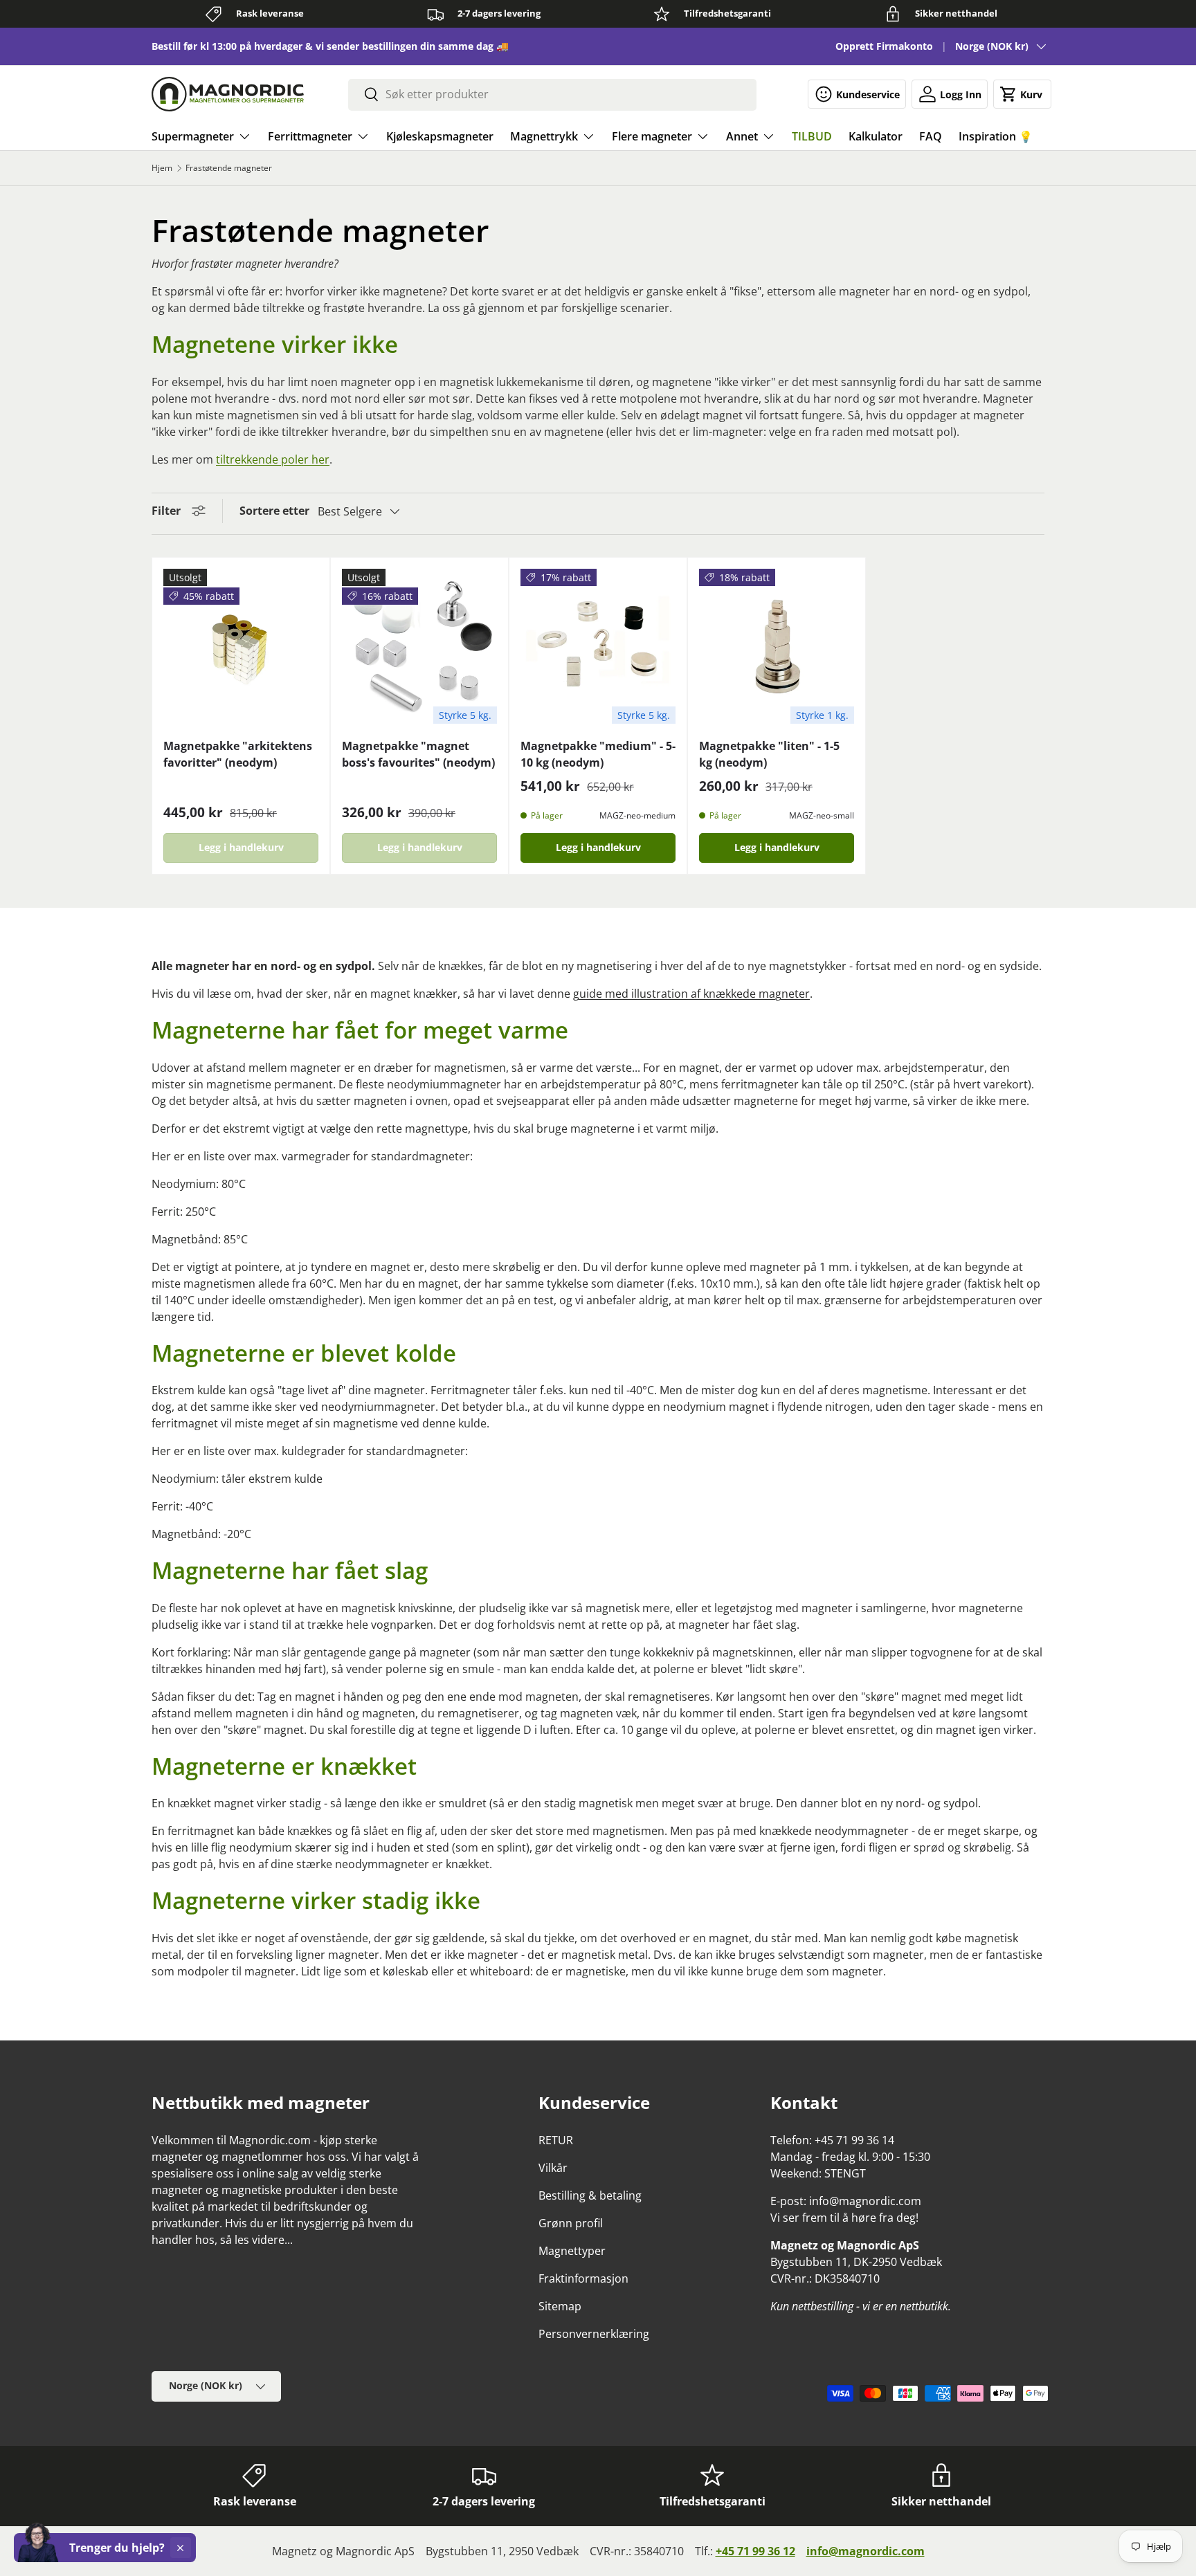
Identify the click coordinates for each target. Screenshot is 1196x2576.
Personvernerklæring (594, 2334)
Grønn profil (571, 2223)
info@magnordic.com (866, 2551)
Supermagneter (193, 136)
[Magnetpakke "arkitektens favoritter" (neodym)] (241, 646)
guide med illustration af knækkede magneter (691, 994)
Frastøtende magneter (229, 168)
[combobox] (552, 94)
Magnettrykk (544, 136)
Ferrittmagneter (310, 136)
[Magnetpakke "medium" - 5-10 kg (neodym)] (598, 646)
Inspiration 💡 (996, 136)
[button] (1022, 94)
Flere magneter (652, 136)
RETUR (556, 2140)
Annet (742, 136)
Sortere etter (274, 511)
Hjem (162, 168)
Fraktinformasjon (583, 2278)
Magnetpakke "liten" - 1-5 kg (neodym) (769, 754)
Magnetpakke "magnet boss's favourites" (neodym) (418, 754)
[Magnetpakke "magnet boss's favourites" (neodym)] (419, 646)
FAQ (931, 136)
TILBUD (812, 136)
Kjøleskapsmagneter (440, 136)
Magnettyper (572, 2251)
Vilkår (553, 2168)
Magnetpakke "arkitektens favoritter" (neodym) (238, 754)
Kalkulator (876, 136)
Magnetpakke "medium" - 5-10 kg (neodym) (598, 754)
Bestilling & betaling (590, 2195)
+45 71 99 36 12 (755, 2551)
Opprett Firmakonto (884, 46)
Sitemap (560, 2306)
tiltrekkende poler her (273, 459)
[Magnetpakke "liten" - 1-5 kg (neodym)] (777, 646)
